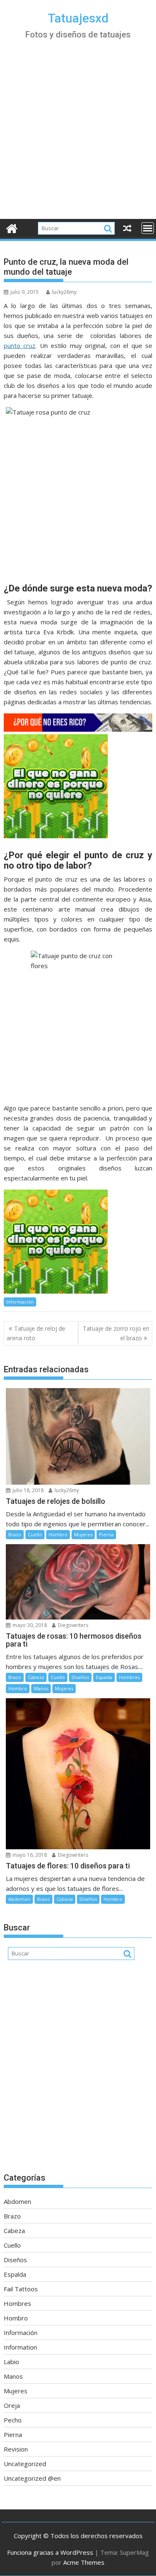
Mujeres (83, 1534)
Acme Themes (84, 2562)
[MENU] (148, 228)
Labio (11, 2362)
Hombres (129, 1677)
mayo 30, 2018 (29, 1625)
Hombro (58, 1534)
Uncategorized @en (32, 2478)
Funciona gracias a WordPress (50, 2552)
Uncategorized (25, 2464)
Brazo (15, 1534)
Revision (16, 2449)
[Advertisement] (78, 137)
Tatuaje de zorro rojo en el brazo (116, 1333)
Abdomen (19, 1899)
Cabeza (36, 1677)
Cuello (35, 1534)
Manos (41, 1688)
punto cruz (20, 345)
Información (20, 1302)
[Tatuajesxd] (12, 227)
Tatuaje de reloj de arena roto (36, 1333)
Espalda (104, 1677)
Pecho (13, 2420)
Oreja (12, 2405)
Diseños (80, 1677)
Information (20, 2347)
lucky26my (64, 292)
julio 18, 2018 (27, 1490)
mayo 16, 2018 (29, 1855)
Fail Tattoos (21, 2289)
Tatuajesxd (78, 18)
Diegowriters (72, 1625)
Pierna (106, 1534)
